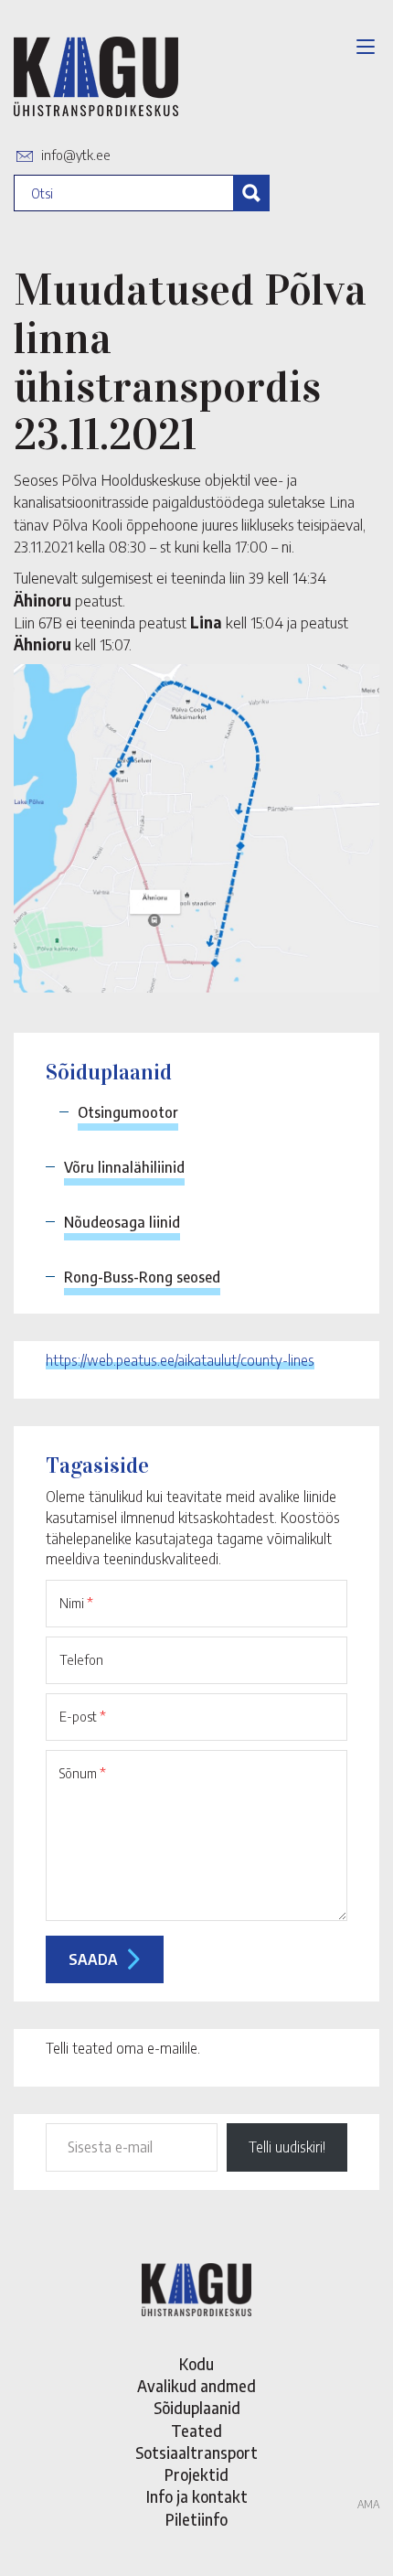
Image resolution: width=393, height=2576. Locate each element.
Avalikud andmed (196, 2386)
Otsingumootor (128, 1112)
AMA (368, 2504)
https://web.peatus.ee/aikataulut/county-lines (180, 1360)
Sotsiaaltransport (196, 2453)
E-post (83, 1716)
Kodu (196, 2364)
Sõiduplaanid (197, 2408)
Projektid (196, 2474)
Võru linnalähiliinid (124, 1167)
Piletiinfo (196, 2519)
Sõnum (83, 1773)
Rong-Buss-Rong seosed (142, 1277)
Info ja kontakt (197, 2496)
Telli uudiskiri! (287, 2147)
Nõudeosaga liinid (122, 1222)
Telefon (81, 1659)
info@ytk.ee (76, 155)
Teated (196, 2431)
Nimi (76, 1603)
